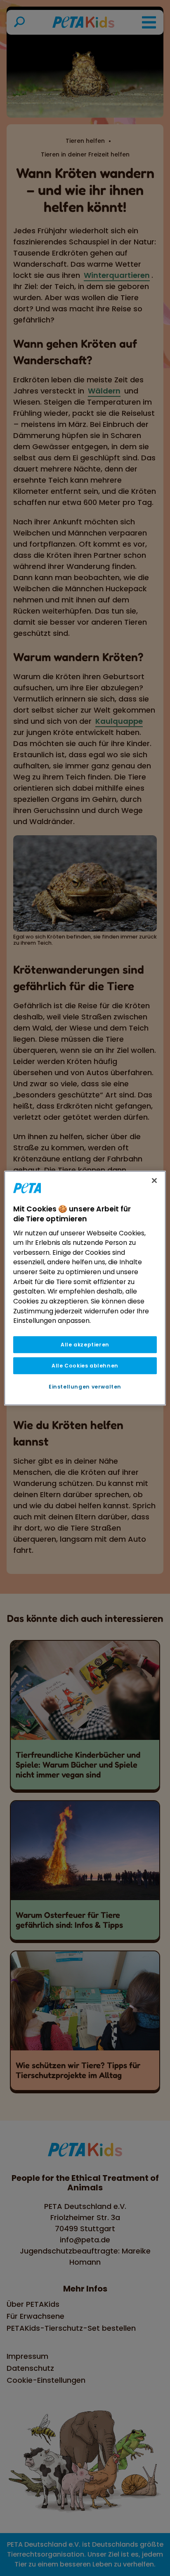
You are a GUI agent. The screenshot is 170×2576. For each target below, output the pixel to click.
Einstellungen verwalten (85, 1387)
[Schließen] (154, 1180)
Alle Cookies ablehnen (85, 1366)
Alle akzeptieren (85, 1345)
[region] (85, 1288)
